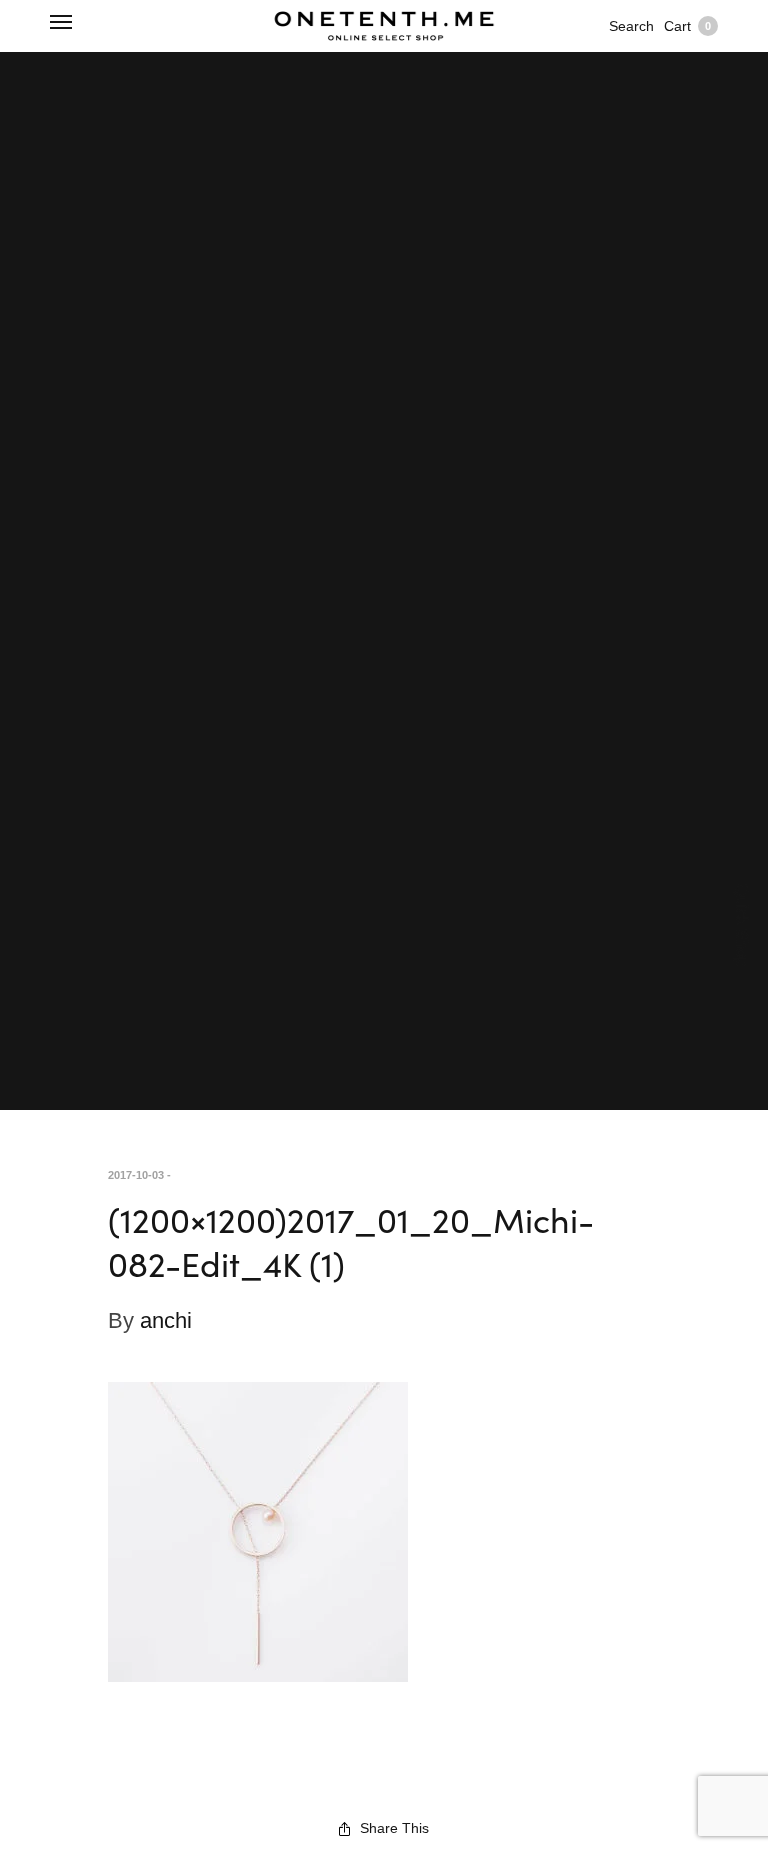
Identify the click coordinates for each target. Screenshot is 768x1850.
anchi (166, 1320)
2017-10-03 (136, 1175)
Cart (687, 26)
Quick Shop (742, 925)
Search (631, 26)
